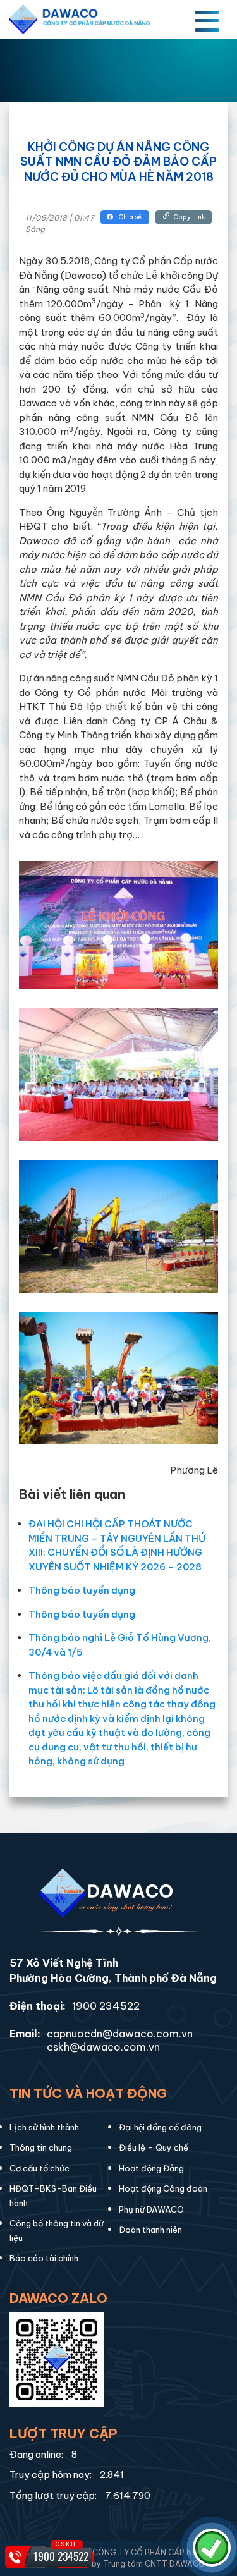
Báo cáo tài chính (44, 2258)
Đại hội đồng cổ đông (160, 2127)
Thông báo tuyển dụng (82, 1590)
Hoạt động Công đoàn (163, 2188)
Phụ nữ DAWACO (151, 2209)
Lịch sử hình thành (44, 2127)
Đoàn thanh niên (150, 2230)
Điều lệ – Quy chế (154, 2147)
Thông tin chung (41, 2147)
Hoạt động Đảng (151, 2168)
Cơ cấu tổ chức (39, 2168)
